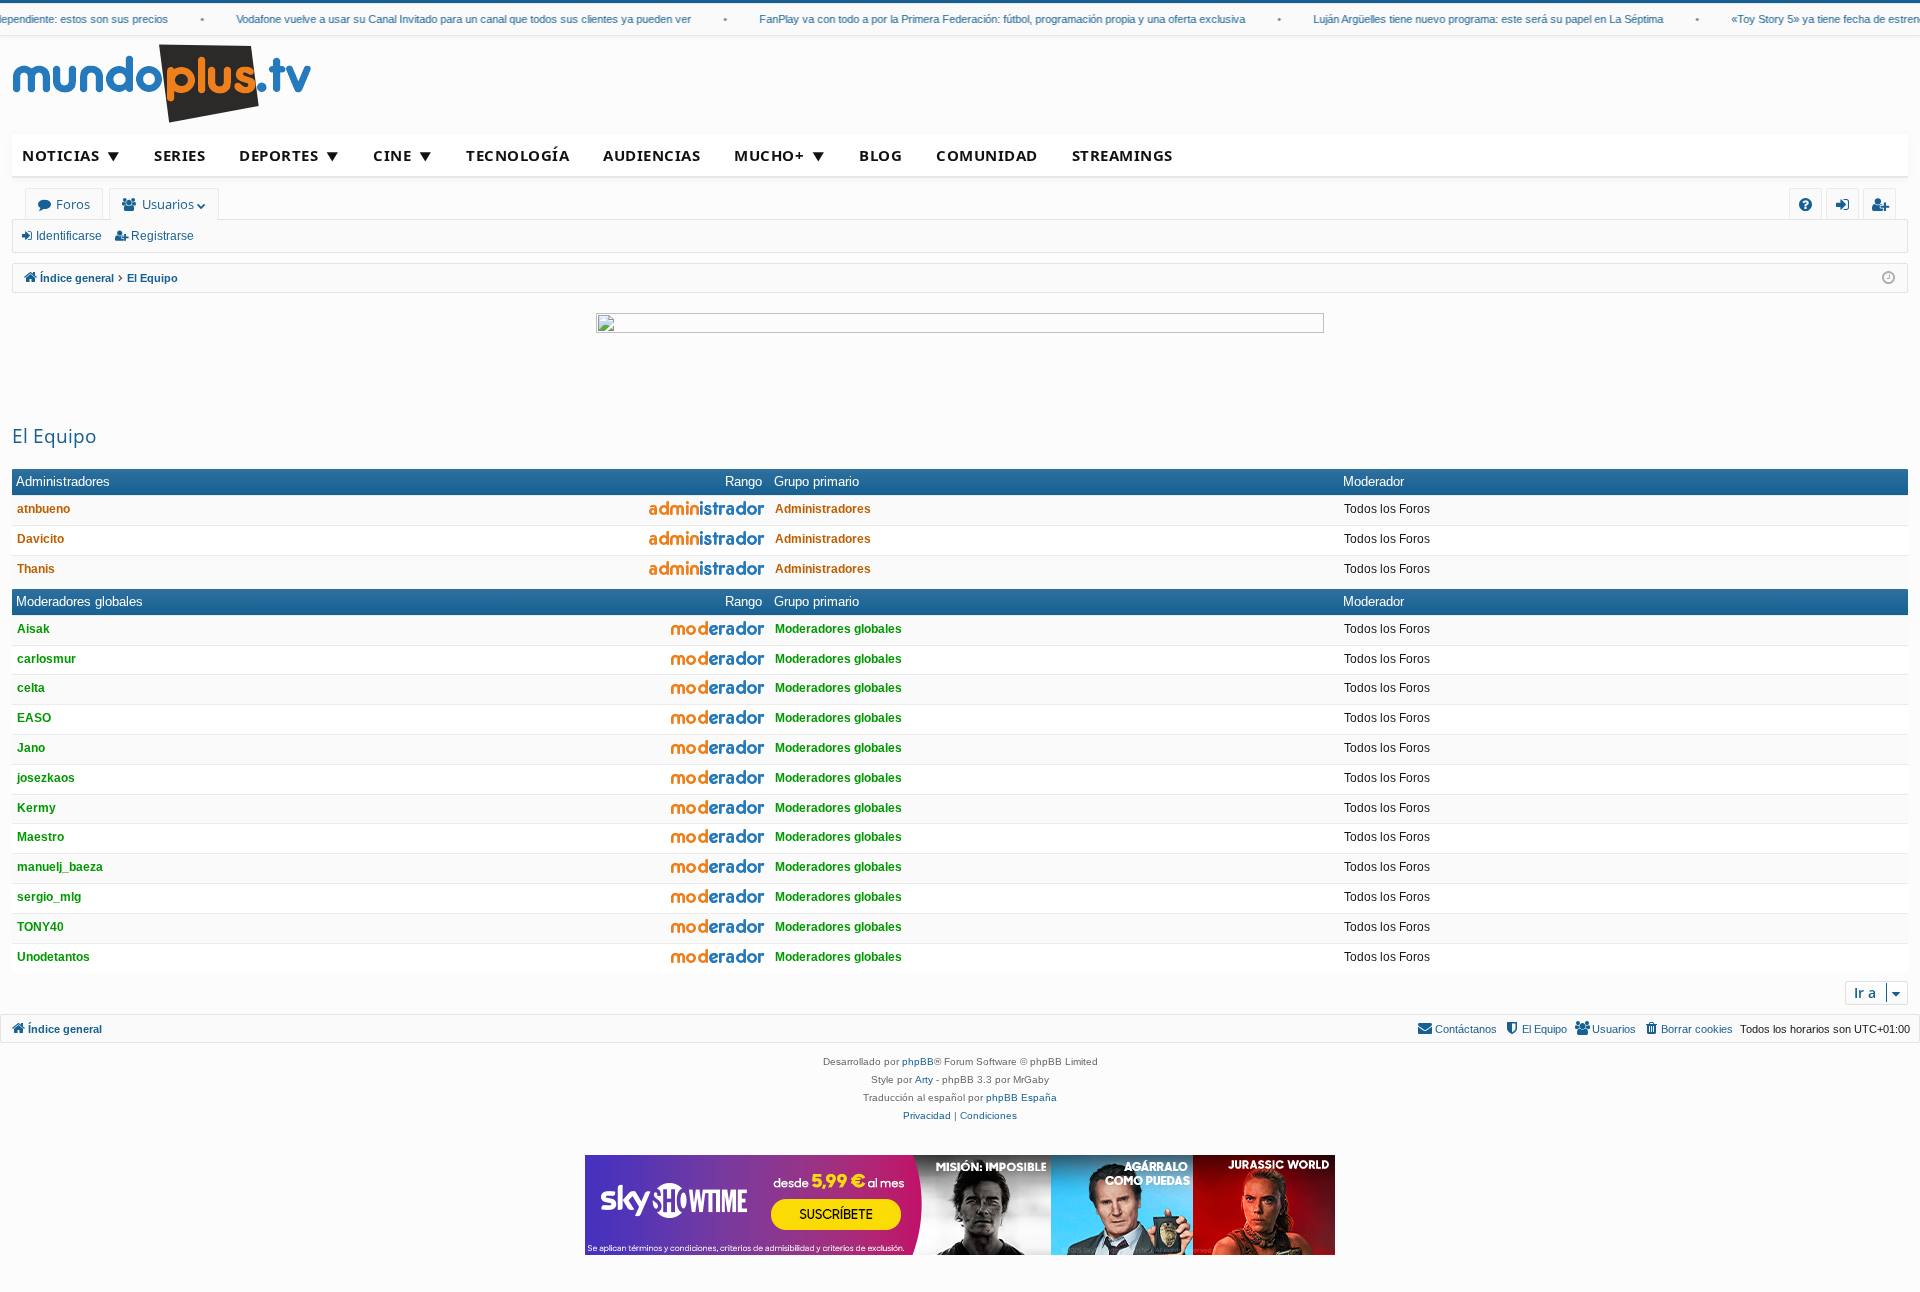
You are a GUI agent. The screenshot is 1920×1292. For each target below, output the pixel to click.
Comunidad (987, 155)
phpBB (918, 1061)
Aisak (33, 629)
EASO (34, 718)
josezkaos (46, 778)
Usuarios (168, 204)
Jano (31, 748)
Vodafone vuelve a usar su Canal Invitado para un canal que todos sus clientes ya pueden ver (450, 19)
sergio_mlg (49, 897)
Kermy (36, 808)
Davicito (40, 539)
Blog (880, 155)
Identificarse (69, 236)
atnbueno (43, 509)
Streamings (1122, 155)
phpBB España (1021, 1097)
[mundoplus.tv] (162, 82)
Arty (924, 1079)
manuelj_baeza (60, 867)
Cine (392, 155)
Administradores (63, 481)
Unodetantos (53, 957)
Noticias (60, 155)
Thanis (36, 569)
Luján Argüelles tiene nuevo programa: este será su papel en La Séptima (1475, 19)
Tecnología (517, 155)
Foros (73, 204)
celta (31, 688)
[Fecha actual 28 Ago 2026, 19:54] (1888, 278)
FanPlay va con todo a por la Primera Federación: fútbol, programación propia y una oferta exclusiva (989, 19)
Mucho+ (769, 155)
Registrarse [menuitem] (1884, 207)
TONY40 (40, 927)
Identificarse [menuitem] (1846, 207)
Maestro (40, 837)
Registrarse (162, 236)
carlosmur (46, 659)
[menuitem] (1805, 204)
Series (179, 155)
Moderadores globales (79, 601)
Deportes (278, 155)
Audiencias (651, 155)
